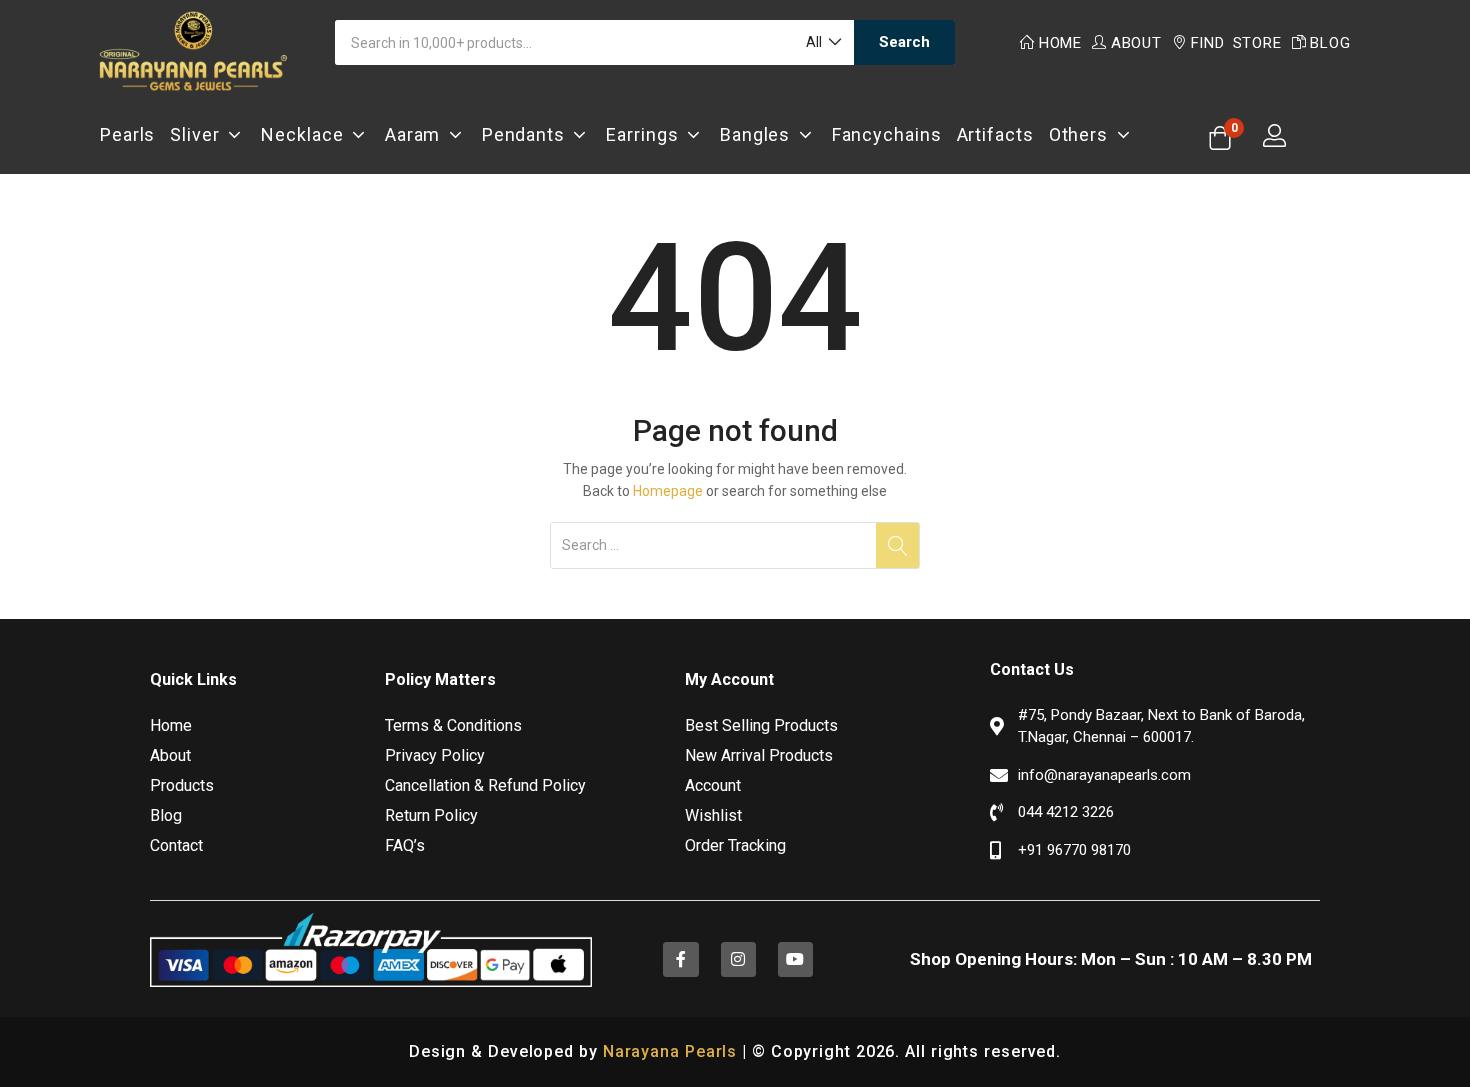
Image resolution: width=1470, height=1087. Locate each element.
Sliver (199, 134)
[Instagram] (738, 959)
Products (182, 785)
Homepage (668, 491)
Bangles (759, 134)
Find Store (1236, 43)
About (1136, 43)
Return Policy (431, 815)
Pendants (528, 134)
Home (1060, 43)
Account (713, 785)
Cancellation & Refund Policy (485, 785)
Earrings (646, 134)
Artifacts (995, 134)
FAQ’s (405, 845)
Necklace (306, 134)
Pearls (127, 134)
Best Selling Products (761, 725)
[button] (822, 42)
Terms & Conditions (453, 725)
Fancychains (887, 134)
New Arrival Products (759, 755)
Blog (1330, 43)
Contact (176, 845)
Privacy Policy (435, 755)
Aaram (417, 134)
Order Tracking (735, 845)
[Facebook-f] (680, 959)
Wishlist (713, 815)
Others (1083, 134)
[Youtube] (795, 959)
